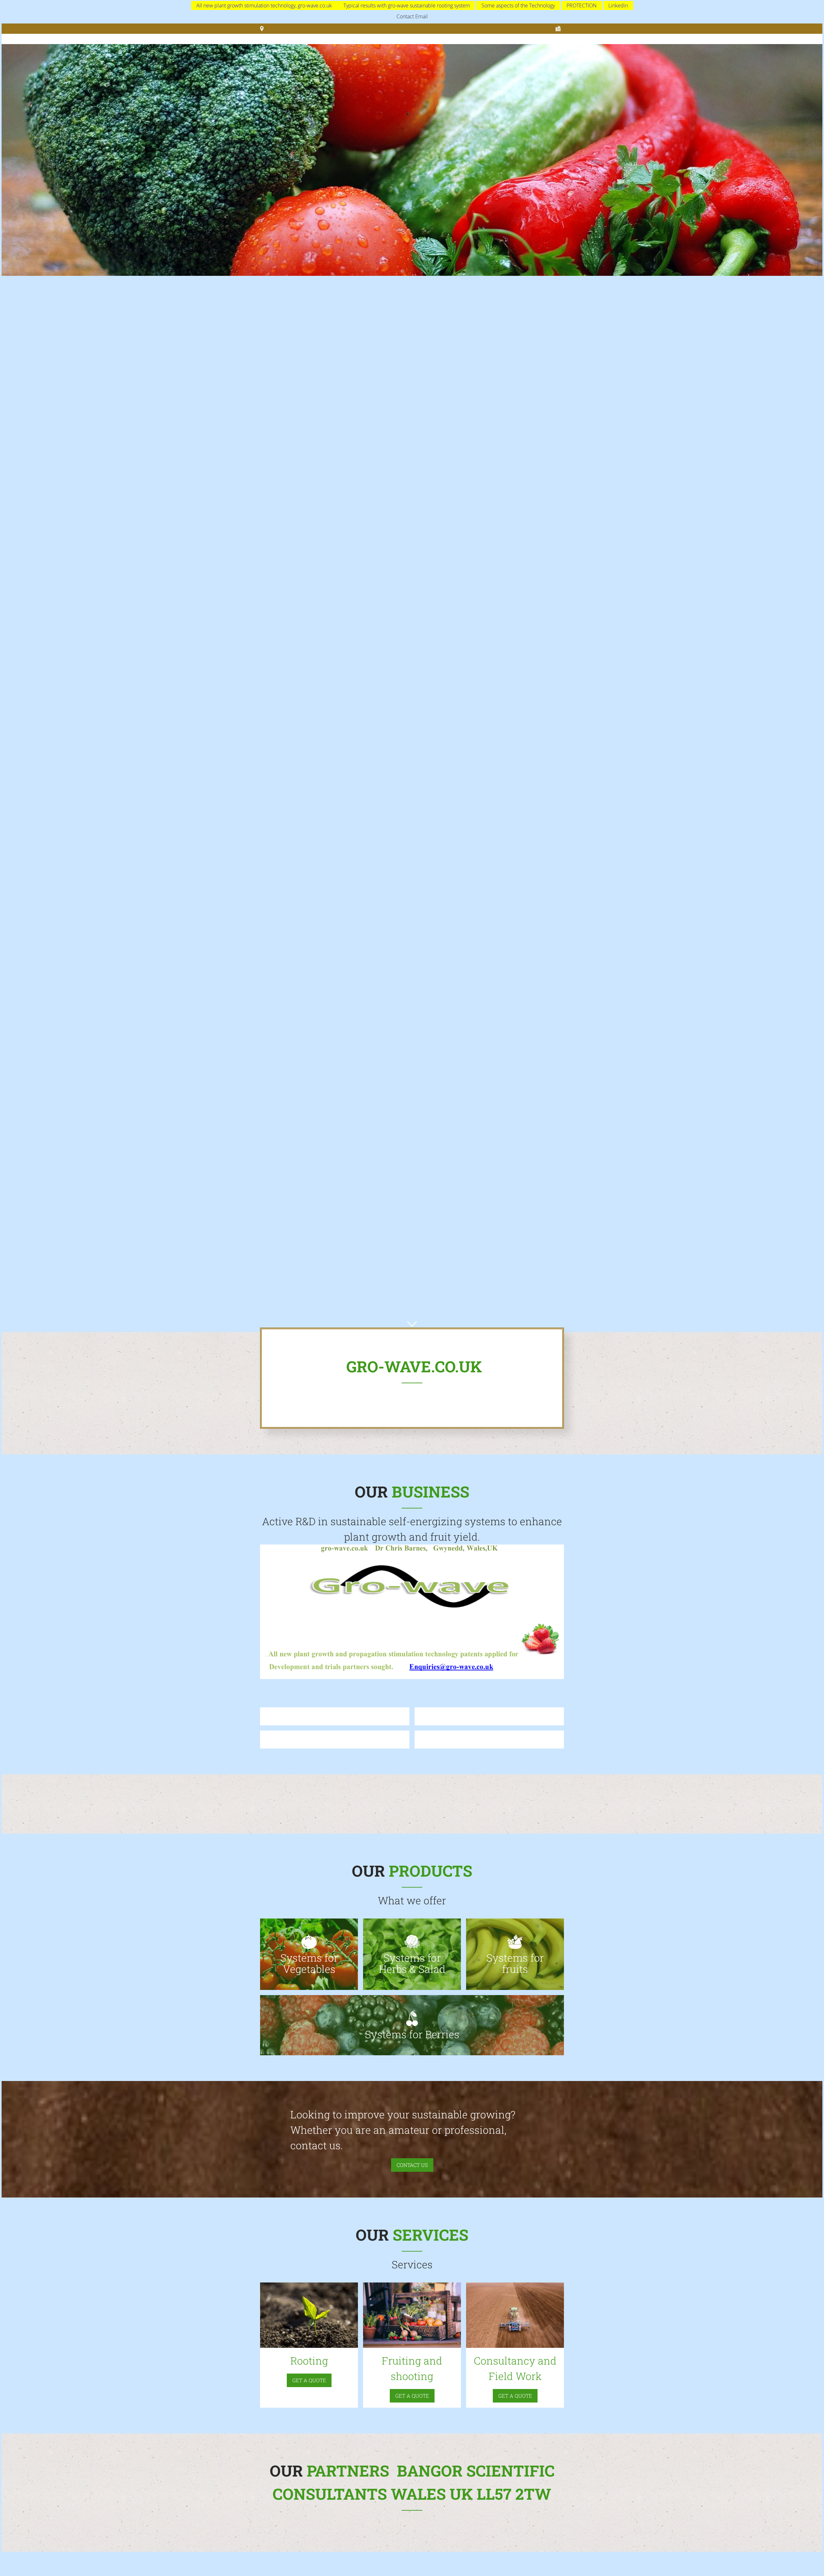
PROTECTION (582, 5)
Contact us (412, 2165)
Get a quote (309, 2380)
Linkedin (618, 5)
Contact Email (412, 16)
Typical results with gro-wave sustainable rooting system (407, 5)
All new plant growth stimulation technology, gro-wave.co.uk (265, 5)
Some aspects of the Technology (518, 5)
